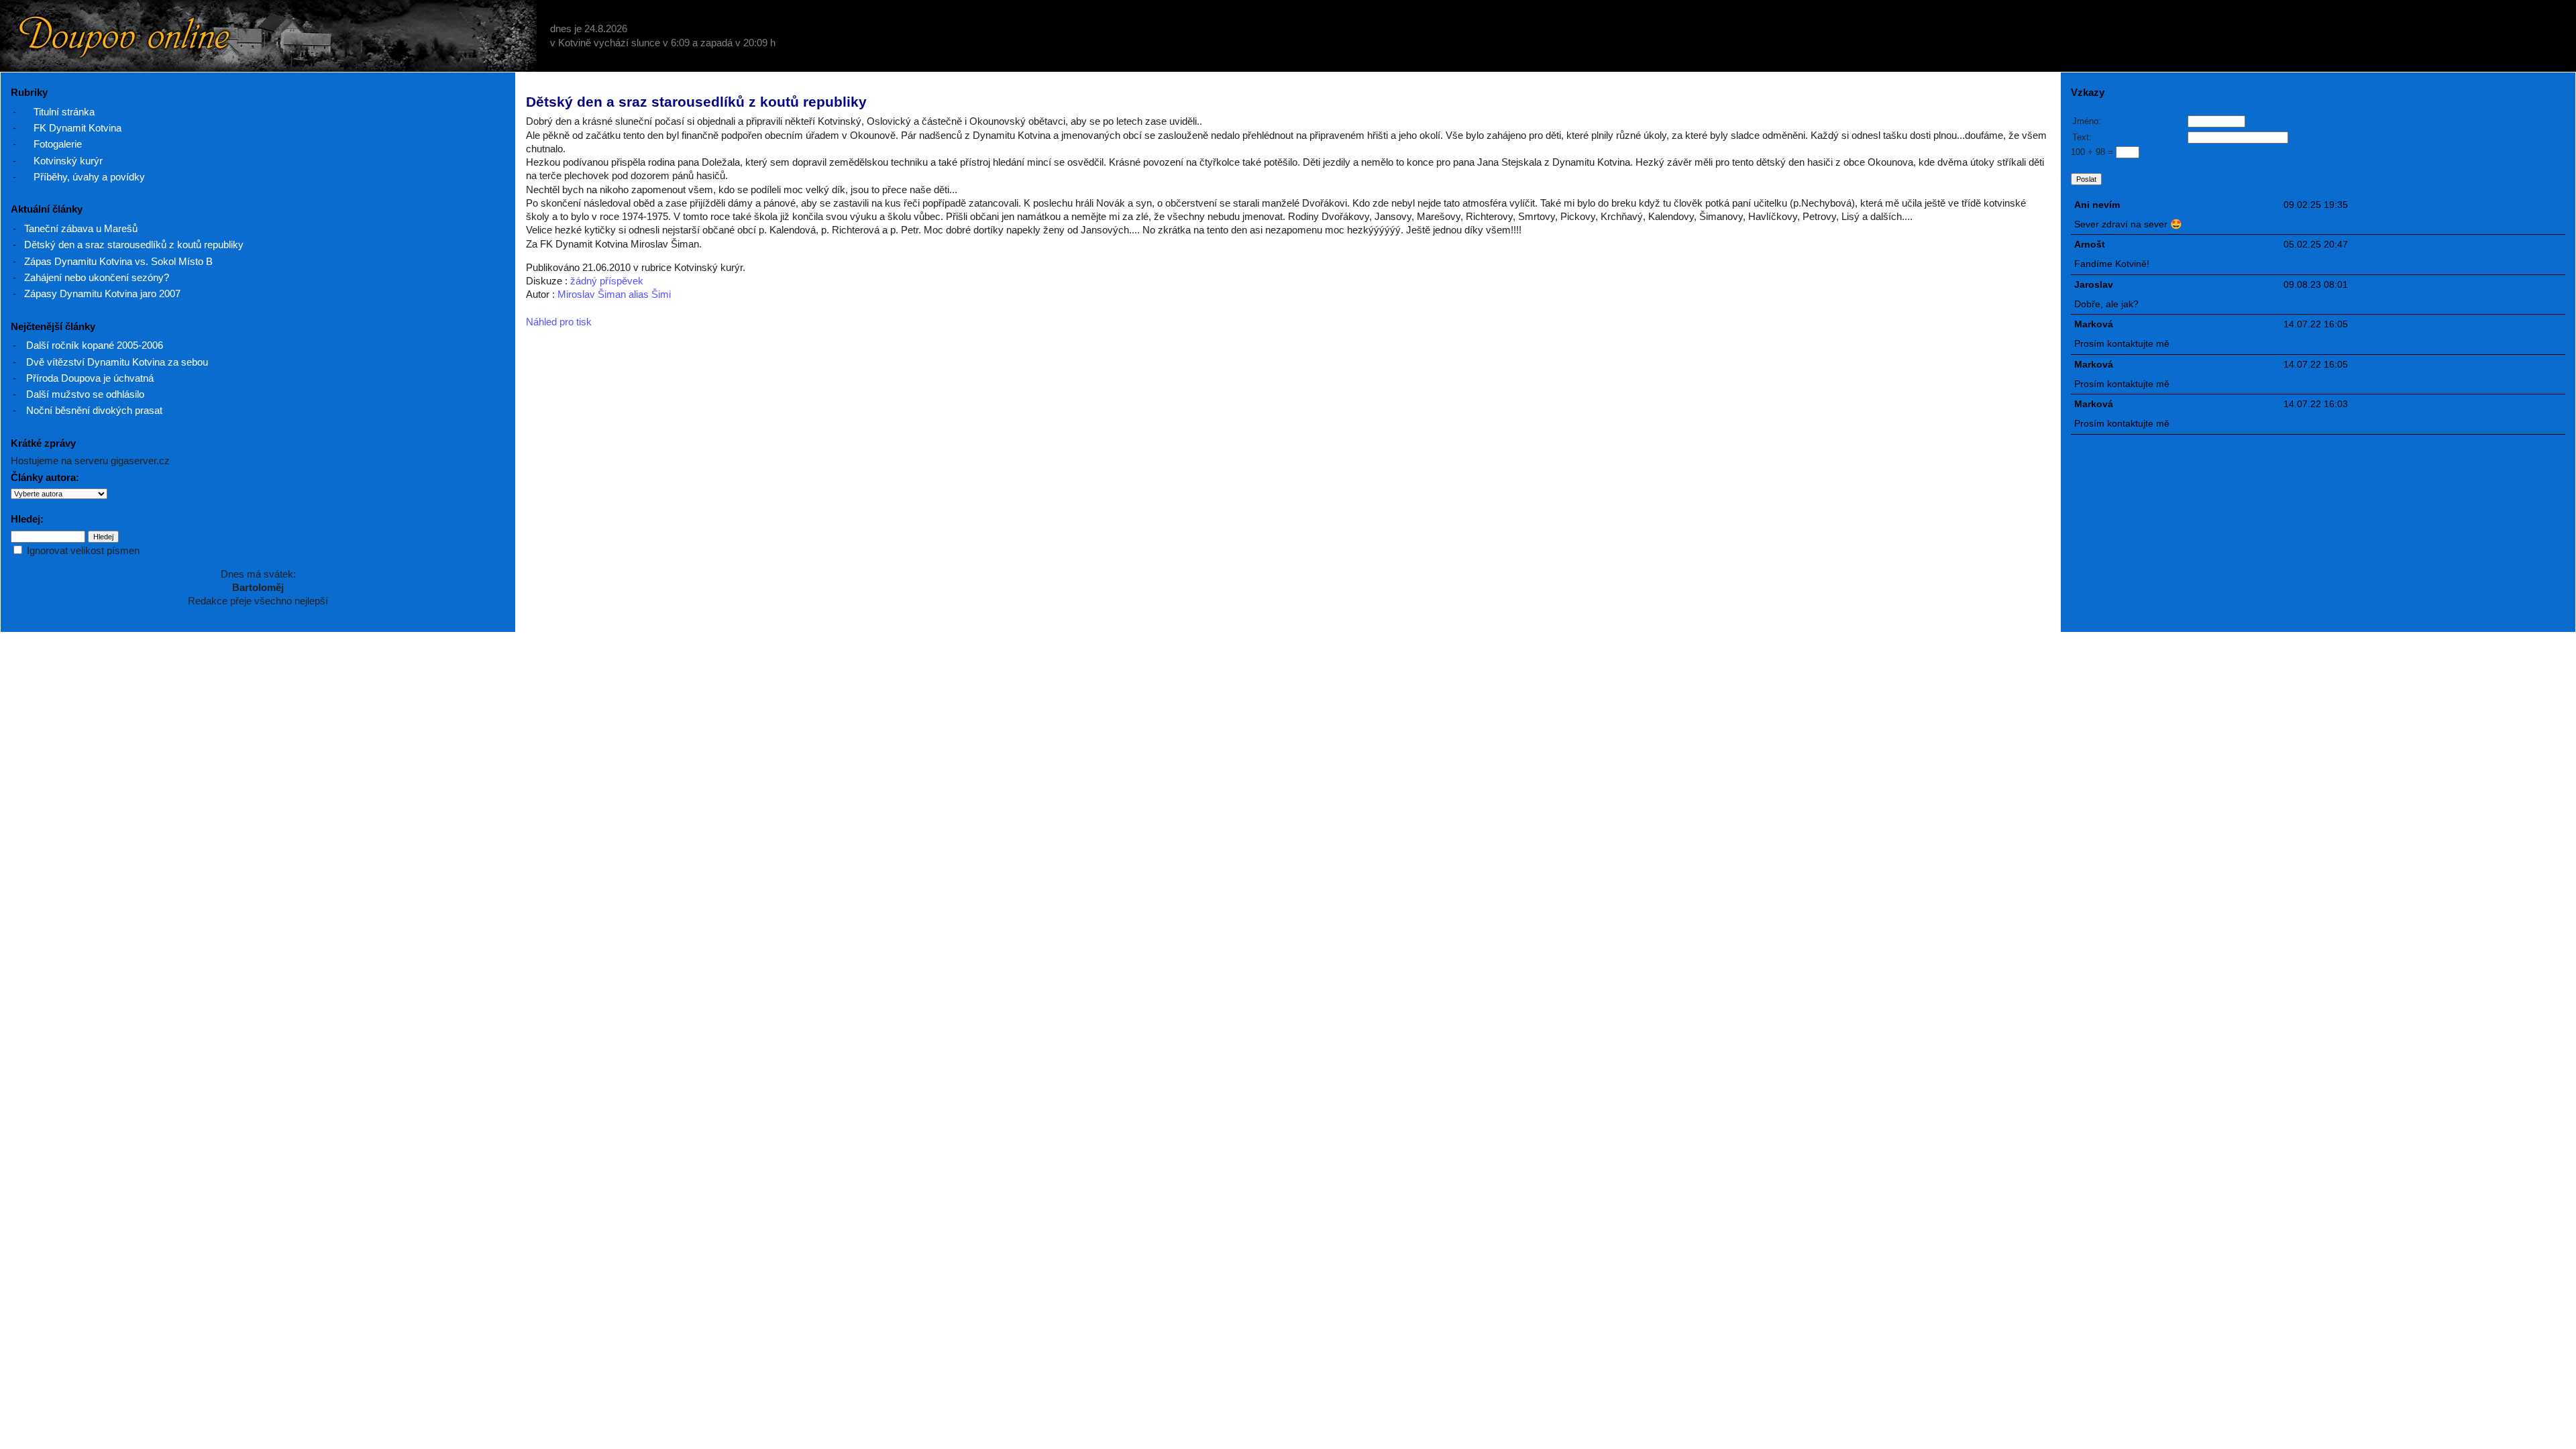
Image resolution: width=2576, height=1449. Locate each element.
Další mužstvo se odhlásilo (85, 394)
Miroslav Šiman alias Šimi (614, 294)
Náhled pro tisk (559, 322)
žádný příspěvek (607, 281)
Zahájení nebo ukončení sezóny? (97, 277)
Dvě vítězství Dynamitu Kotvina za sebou (117, 362)
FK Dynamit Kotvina (77, 128)
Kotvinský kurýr (68, 161)
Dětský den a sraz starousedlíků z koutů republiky (134, 245)
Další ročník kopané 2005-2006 (95, 345)
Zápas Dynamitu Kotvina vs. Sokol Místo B (118, 261)
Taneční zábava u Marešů (81, 228)
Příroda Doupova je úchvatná (90, 378)
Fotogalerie (58, 144)
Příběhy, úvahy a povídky (89, 177)
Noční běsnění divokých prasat (94, 410)
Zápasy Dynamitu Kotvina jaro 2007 (102, 293)
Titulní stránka (64, 112)
